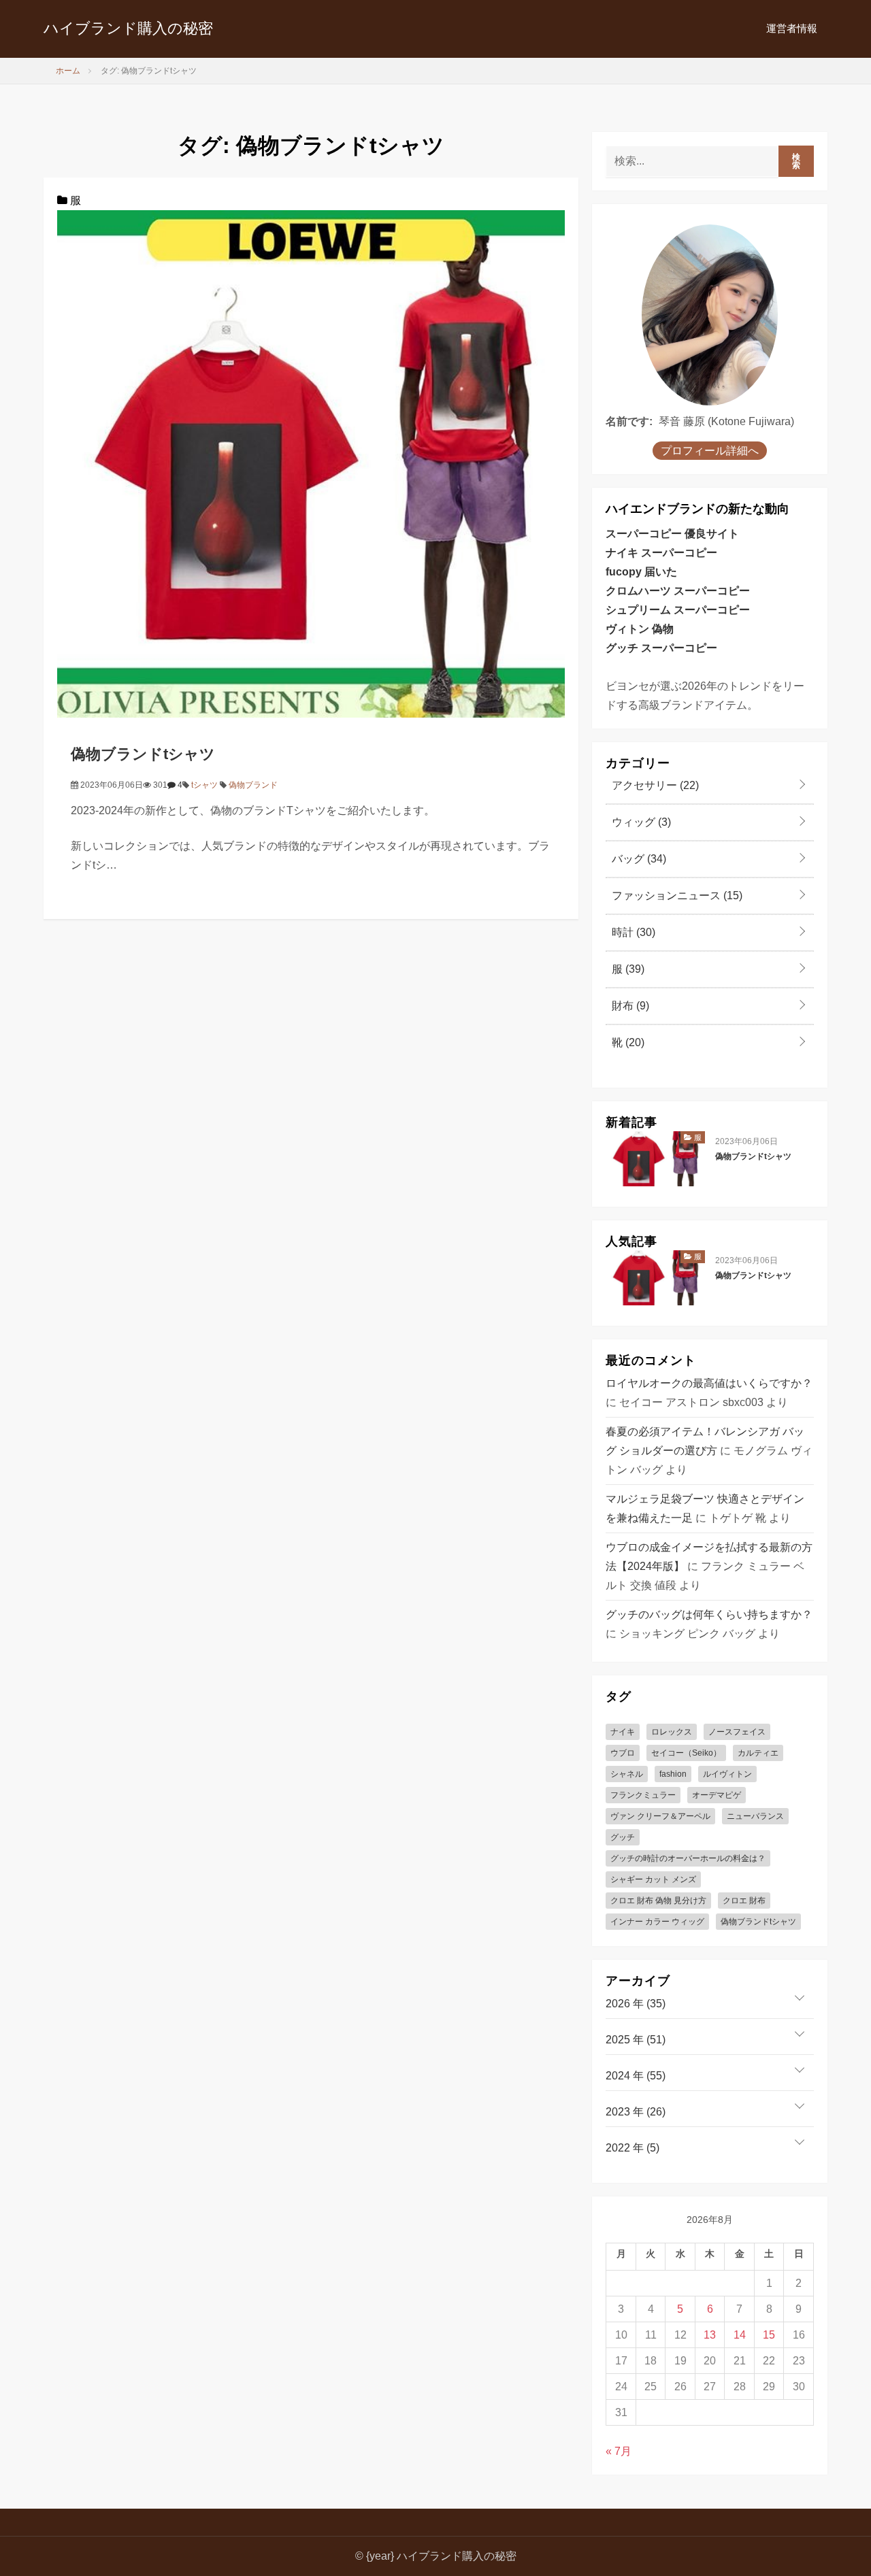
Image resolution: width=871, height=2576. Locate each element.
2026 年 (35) (636, 2004)
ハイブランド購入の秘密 (128, 28)
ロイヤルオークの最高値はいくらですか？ (709, 1383)
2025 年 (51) (636, 2040)
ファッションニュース (676, 896)
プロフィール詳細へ (710, 451)
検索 (796, 161)
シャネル (627, 1774)
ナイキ (623, 1732)
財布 (629, 1006)
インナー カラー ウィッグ (657, 1922)
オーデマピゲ (717, 1795)
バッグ (638, 859)
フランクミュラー (643, 1795)
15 (769, 2335)
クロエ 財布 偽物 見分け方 (658, 1901)
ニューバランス (755, 1816)
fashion (673, 1774)
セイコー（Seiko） (686, 1753)
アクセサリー (654, 785)
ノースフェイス (737, 1732)
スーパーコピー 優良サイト (672, 534)
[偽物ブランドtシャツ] (311, 463)
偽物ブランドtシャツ (143, 754)
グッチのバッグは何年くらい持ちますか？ (709, 1615)
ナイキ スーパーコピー (661, 553)
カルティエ (758, 1753)
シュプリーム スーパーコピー (678, 610)
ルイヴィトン (727, 1774)
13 (710, 2335)
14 (740, 2335)
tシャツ (204, 785)
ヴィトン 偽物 (640, 629)
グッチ (623, 1837)
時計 (632, 932)
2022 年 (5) (632, 2148)
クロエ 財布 (744, 1901)
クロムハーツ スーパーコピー (678, 591)
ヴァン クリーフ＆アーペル (660, 1816)
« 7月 (619, 2451)
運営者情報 (792, 28)
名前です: (629, 421)
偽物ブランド (253, 785)
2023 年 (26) (636, 2112)
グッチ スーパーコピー (661, 648)
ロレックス (672, 1732)
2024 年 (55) (636, 2076)
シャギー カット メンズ (653, 1879)
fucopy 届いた (641, 572)
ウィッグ (640, 822)
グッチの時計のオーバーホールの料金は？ (688, 1858)
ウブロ (623, 1753)
